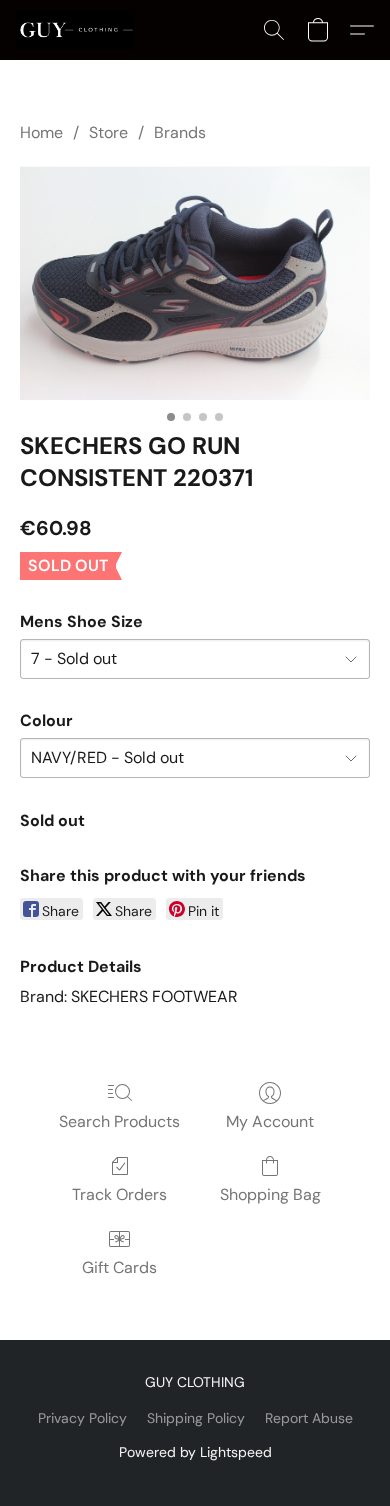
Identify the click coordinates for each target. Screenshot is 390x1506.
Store (108, 132)
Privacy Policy (82, 1418)
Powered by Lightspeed (195, 1452)
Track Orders (119, 1194)
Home (41, 132)
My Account (270, 1121)
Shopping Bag (270, 1194)
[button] (78, 30)
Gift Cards (119, 1267)
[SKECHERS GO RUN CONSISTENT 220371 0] (195, 282)
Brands (180, 132)
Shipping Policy (196, 1418)
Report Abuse (309, 1418)
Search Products (119, 1121)
